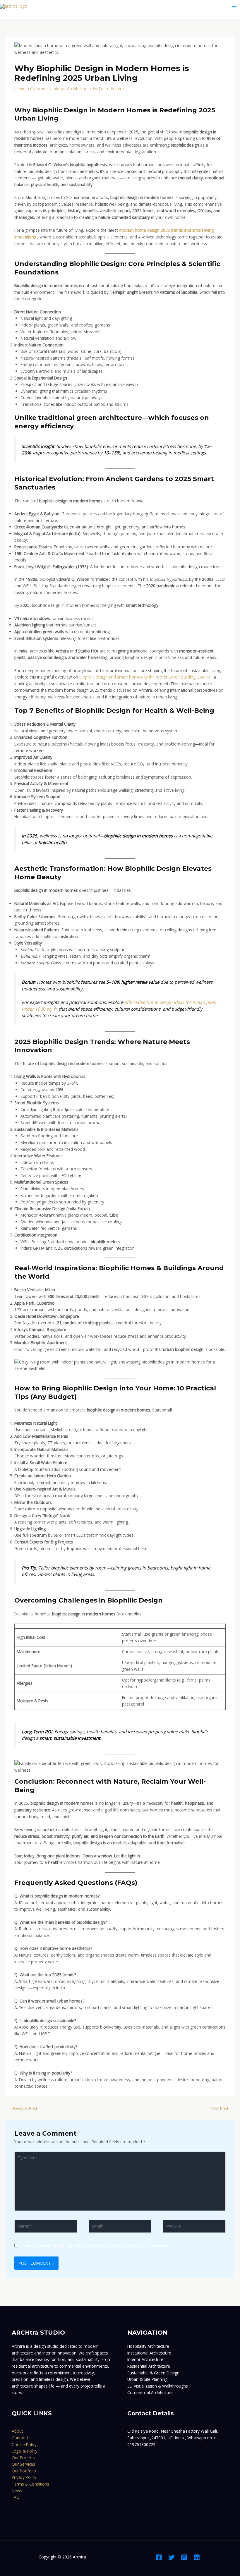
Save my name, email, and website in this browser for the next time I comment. (96, 2246)
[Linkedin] (197, 2557)
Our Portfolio (24, 2471)
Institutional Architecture (149, 2353)
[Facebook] (159, 2557)
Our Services (23, 2464)
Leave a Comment (32, 89)
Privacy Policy (24, 2477)
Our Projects (23, 2458)
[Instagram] (184, 2557)
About (17, 2431)
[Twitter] (172, 2557)
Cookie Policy (24, 2444)
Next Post (222, 2108)
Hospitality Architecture (148, 2346)
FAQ (16, 2497)
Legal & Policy (25, 2451)
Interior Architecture (71, 89)
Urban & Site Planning (147, 2379)
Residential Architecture (149, 2366)
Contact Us (22, 2438)
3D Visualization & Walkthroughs (158, 2386)
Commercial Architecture (150, 2392)
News (17, 2491)
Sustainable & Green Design (153, 2373)
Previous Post (22, 2108)
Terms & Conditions (30, 2484)
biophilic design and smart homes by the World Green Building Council (145, 677)
